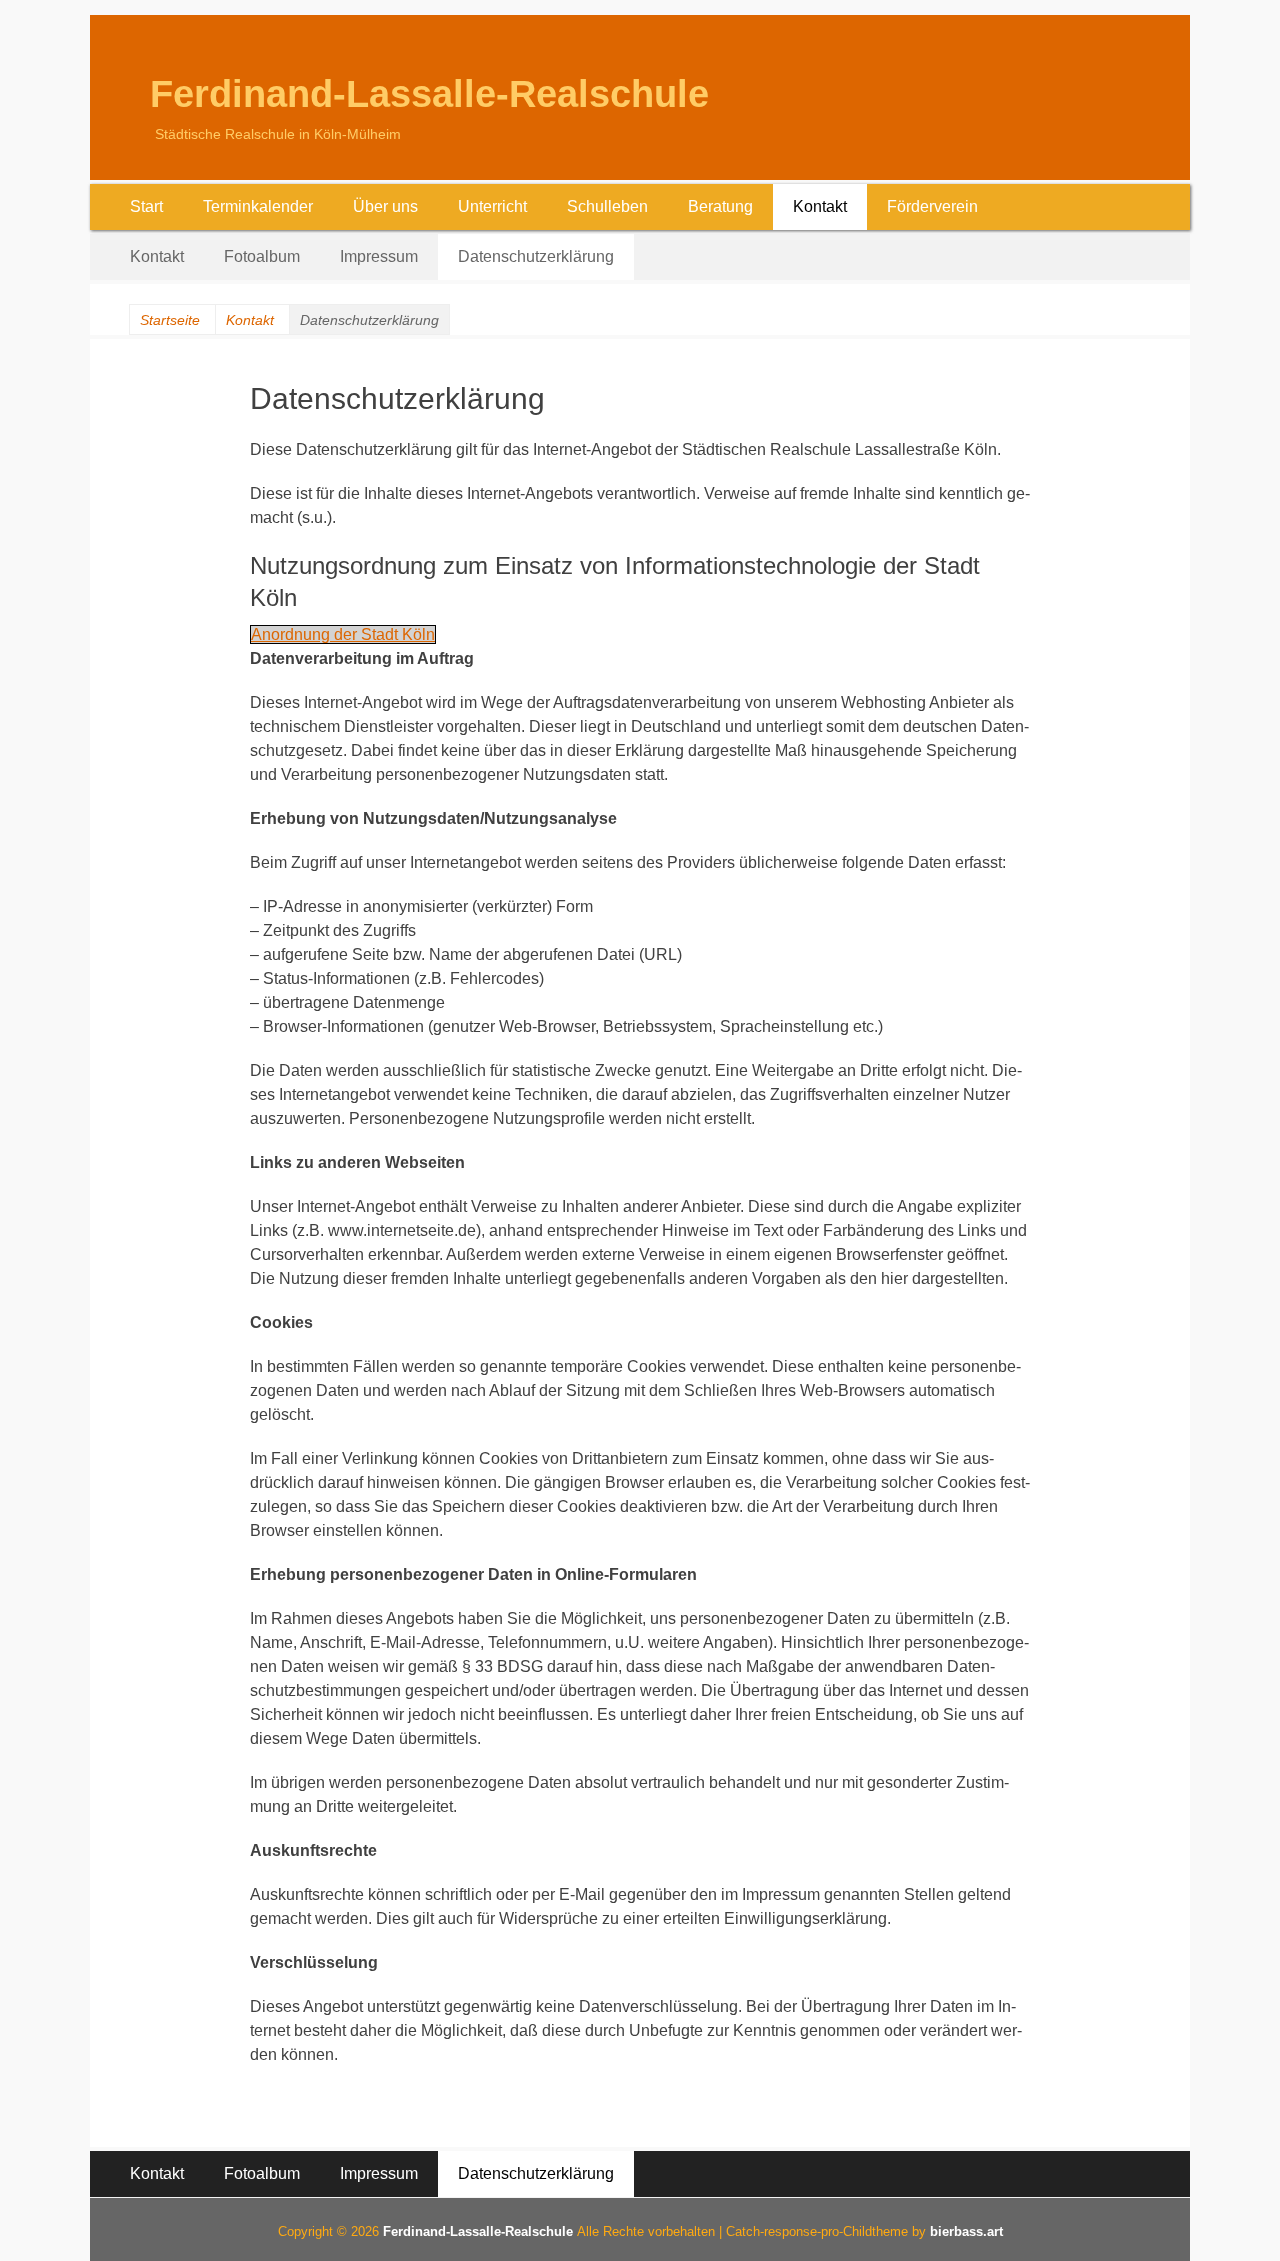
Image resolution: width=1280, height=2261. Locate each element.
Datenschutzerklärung (536, 256)
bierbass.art (966, 2231)
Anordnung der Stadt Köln (343, 634)
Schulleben (607, 206)
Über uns (385, 206)
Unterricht (492, 206)
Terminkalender (258, 206)
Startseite (170, 320)
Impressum (379, 256)
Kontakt (820, 206)
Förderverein (932, 206)
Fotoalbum (262, 256)
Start (146, 206)
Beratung (720, 206)
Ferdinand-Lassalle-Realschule (429, 94)
